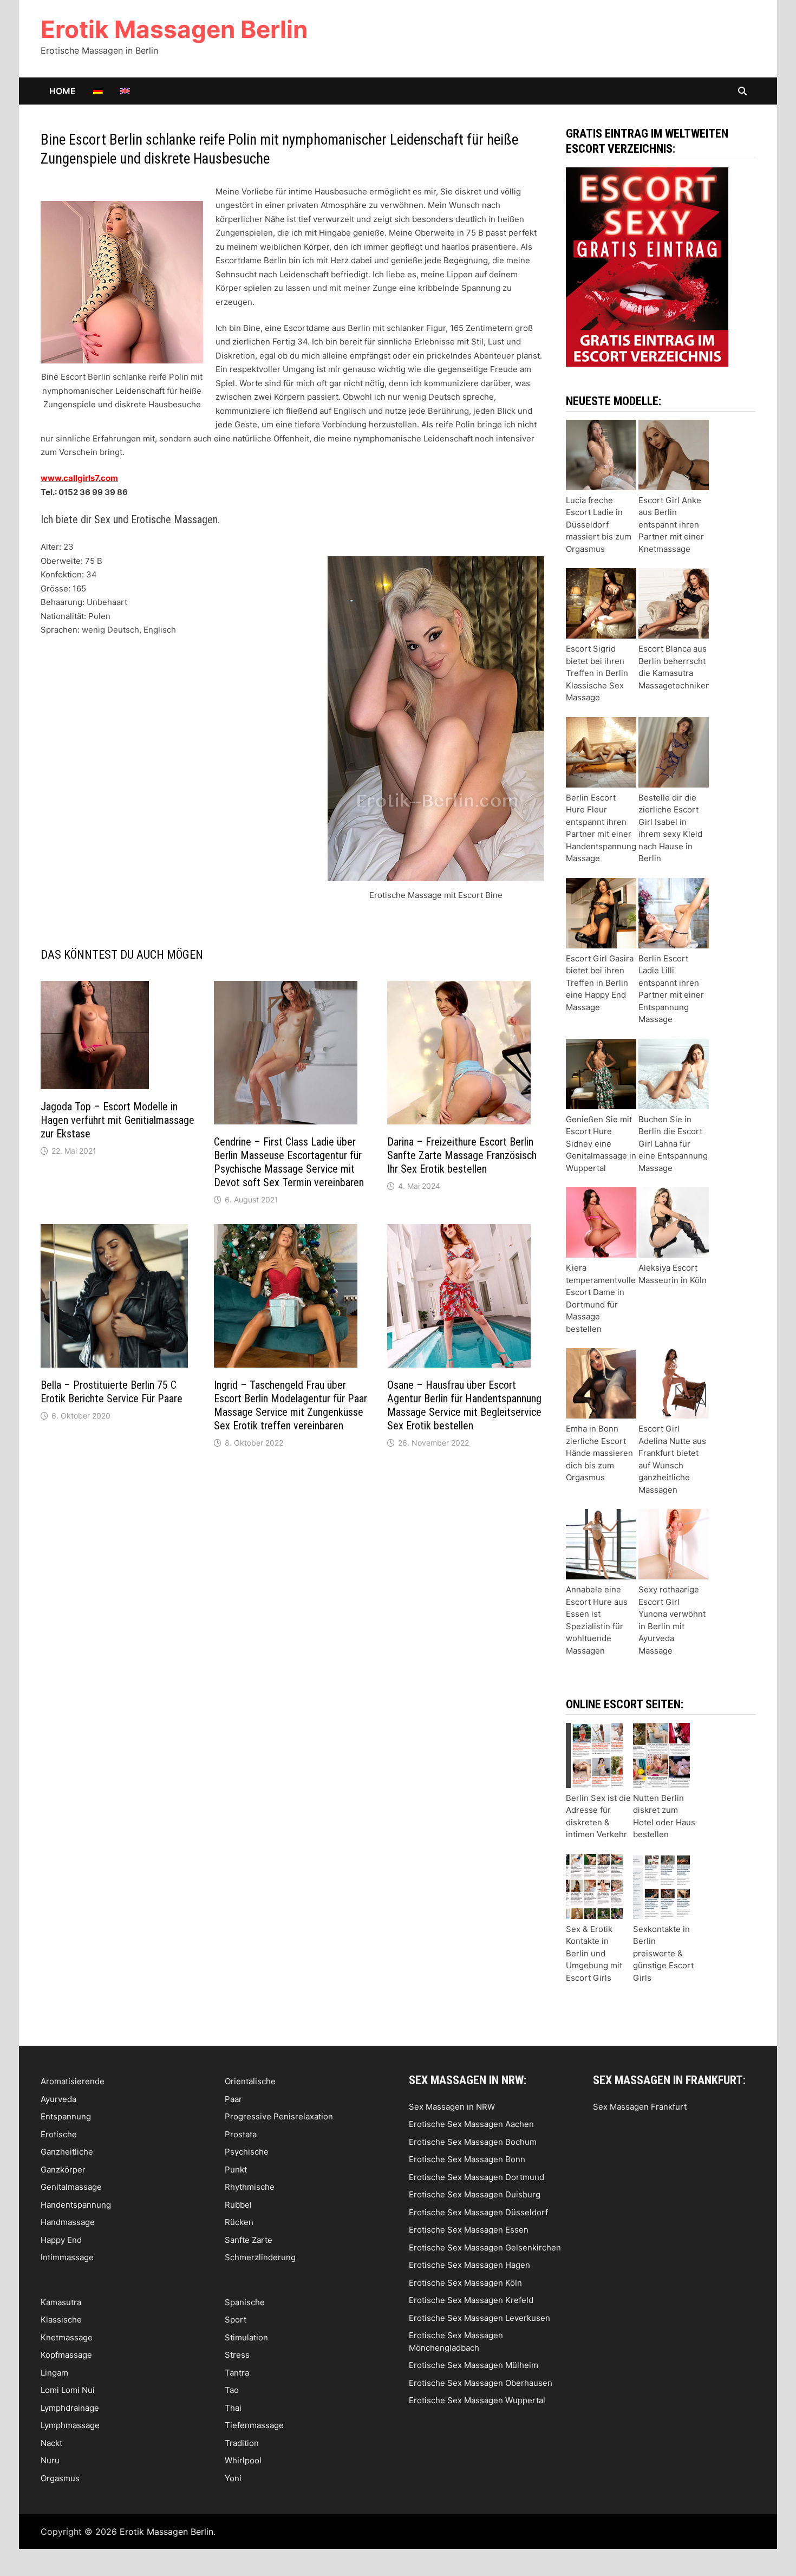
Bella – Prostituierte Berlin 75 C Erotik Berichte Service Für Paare (112, 1392)
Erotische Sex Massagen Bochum (473, 2142)
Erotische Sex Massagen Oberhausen (481, 2383)
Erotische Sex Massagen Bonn (467, 2159)
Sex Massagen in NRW (452, 2107)
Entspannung (66, 2116)
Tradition (242, 2443)
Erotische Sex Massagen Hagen (469, 2265)
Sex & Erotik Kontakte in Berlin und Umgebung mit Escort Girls (594, 1953)
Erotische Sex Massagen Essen (469, 2230)
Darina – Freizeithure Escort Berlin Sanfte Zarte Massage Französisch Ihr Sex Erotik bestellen (462, 1155)
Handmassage (68, 2222)
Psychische (247, 2152)
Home (63, 91)
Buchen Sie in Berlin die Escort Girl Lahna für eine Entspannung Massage (673, 1144)
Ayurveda (58, 2099)
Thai (233, 2408)
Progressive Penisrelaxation (279, 2116)
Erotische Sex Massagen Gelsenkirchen (485, 2248)
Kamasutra (61, 2302)
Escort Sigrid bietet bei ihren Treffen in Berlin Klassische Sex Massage (597, 673)
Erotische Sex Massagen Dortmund (477, 2177)
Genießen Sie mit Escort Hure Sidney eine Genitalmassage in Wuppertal (601, 1144)
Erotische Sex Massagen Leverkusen (479, 2318)
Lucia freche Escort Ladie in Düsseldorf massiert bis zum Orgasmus (599, 525)
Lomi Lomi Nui (68, 2390)
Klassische (61, 2320)
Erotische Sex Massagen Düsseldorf (478, 2212)
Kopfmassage (66, 2355)
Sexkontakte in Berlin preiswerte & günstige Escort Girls (663, 1953)
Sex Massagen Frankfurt (640, 2107)
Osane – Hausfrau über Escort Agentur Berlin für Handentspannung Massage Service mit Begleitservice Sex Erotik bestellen (464, 1405)
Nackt (51, 2443)
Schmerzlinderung (260, 2257)
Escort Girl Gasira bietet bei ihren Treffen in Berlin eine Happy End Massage (600, 983)
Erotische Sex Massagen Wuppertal (477, 2400)
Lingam (54, 2373)
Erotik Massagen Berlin (174, 29)
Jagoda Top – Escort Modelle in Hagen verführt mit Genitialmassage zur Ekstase (118, 1120)
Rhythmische (250, 2187)
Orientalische (250, 2081)
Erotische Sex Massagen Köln (465, 2283)
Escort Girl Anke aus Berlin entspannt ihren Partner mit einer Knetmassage (671, 525)
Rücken (239, 2222)
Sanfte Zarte (249, 2240)
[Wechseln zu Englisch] (125, 91)
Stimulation (246, 2337)
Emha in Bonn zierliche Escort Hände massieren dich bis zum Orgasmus (599, 1453)
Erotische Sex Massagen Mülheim (474, 2365)
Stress (237, 2355)
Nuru (50, 2460)
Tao (232, 2390)
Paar (233, 2099)
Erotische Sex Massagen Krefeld (471, 2300)
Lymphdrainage (70, 2408)
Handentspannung (76, 2205)
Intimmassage (67, 2257)
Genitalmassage (71, 2187)
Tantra (237, 2373)
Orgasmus (60, 2478)
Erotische (59, 2134)
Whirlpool (243, 2460)
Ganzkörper (63, 2170)
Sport (236, 2320)
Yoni (233, 2478)
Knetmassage (67, 2337)
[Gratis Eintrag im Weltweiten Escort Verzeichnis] (647, 266)
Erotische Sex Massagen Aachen (471, 2124)
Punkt (236, 2170)
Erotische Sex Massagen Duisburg (475, 2194)
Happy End (61, 2240)
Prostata (241, 2134)
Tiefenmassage (254, 2425)
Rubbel (238, 2205)
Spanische (245, 2302)
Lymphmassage (70, 2425)
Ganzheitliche (67, 2152)
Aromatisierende (73, 2081)
